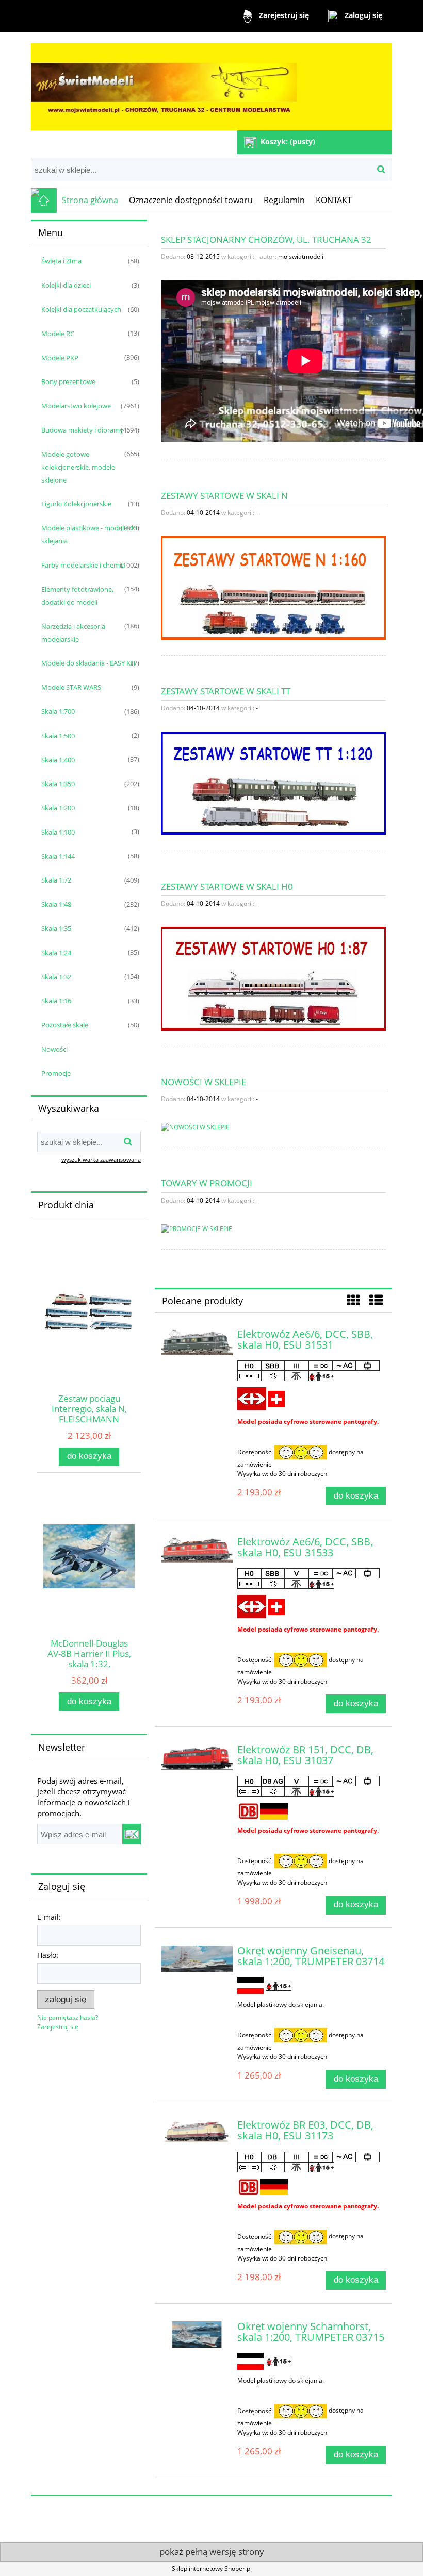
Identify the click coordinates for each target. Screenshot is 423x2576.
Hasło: (48, 1955)
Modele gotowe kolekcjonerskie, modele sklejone (78, 467)
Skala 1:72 (56, 880)
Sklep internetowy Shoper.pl (212, 2569)
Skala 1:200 (58, 808)
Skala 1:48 (56, 904)
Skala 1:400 (58, 760)
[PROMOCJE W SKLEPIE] (197, 1228)
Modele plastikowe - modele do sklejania (89, 534)
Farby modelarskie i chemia (83, 565)
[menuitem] (90, 201)
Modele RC (58, 334)
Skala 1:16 (56, 1001)
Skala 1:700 (58, 711)
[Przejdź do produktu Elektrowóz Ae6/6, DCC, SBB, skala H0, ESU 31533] (197, 1550)
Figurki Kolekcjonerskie (76, 504)
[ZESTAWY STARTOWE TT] (273, 783)
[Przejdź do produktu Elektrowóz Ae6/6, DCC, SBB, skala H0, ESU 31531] (197, 1342)
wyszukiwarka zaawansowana (101, 1160)
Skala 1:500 (58, 736)
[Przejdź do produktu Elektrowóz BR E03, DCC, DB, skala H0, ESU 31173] (197, 2132)
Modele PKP (60, 358)
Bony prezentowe (68, 381)
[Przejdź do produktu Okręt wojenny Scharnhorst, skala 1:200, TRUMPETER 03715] (197, 2334)
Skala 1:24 (56, 953)
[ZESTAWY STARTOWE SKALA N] (273, 587)
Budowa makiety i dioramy (82, 430)
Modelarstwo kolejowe (76, 406)
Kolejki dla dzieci (66, 285)
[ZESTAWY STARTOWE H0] (273, 978)
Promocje (56, 1073)
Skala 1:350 (58, 784)
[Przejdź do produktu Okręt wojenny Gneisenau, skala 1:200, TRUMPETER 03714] (197, 1959)
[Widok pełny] (376, 1300)
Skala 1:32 (56, 977)
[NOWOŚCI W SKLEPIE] (195, 1127)
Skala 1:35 (56, 928)
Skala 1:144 (58, 856)
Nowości (54, 1049)
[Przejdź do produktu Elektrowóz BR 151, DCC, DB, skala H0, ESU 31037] (197, 1758)
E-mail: (49, 1917)
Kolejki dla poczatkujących (81, 309)
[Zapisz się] (132, 1834)
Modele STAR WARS (71, 687)
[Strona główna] (211, 82)
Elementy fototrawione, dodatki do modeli (77, 596)
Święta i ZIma (61, 261)
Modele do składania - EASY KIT (89, 663)
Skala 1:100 (58, 832)
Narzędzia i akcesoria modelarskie (73, 633)
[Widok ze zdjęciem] (353, 1300)
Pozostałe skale (65, 1025)
